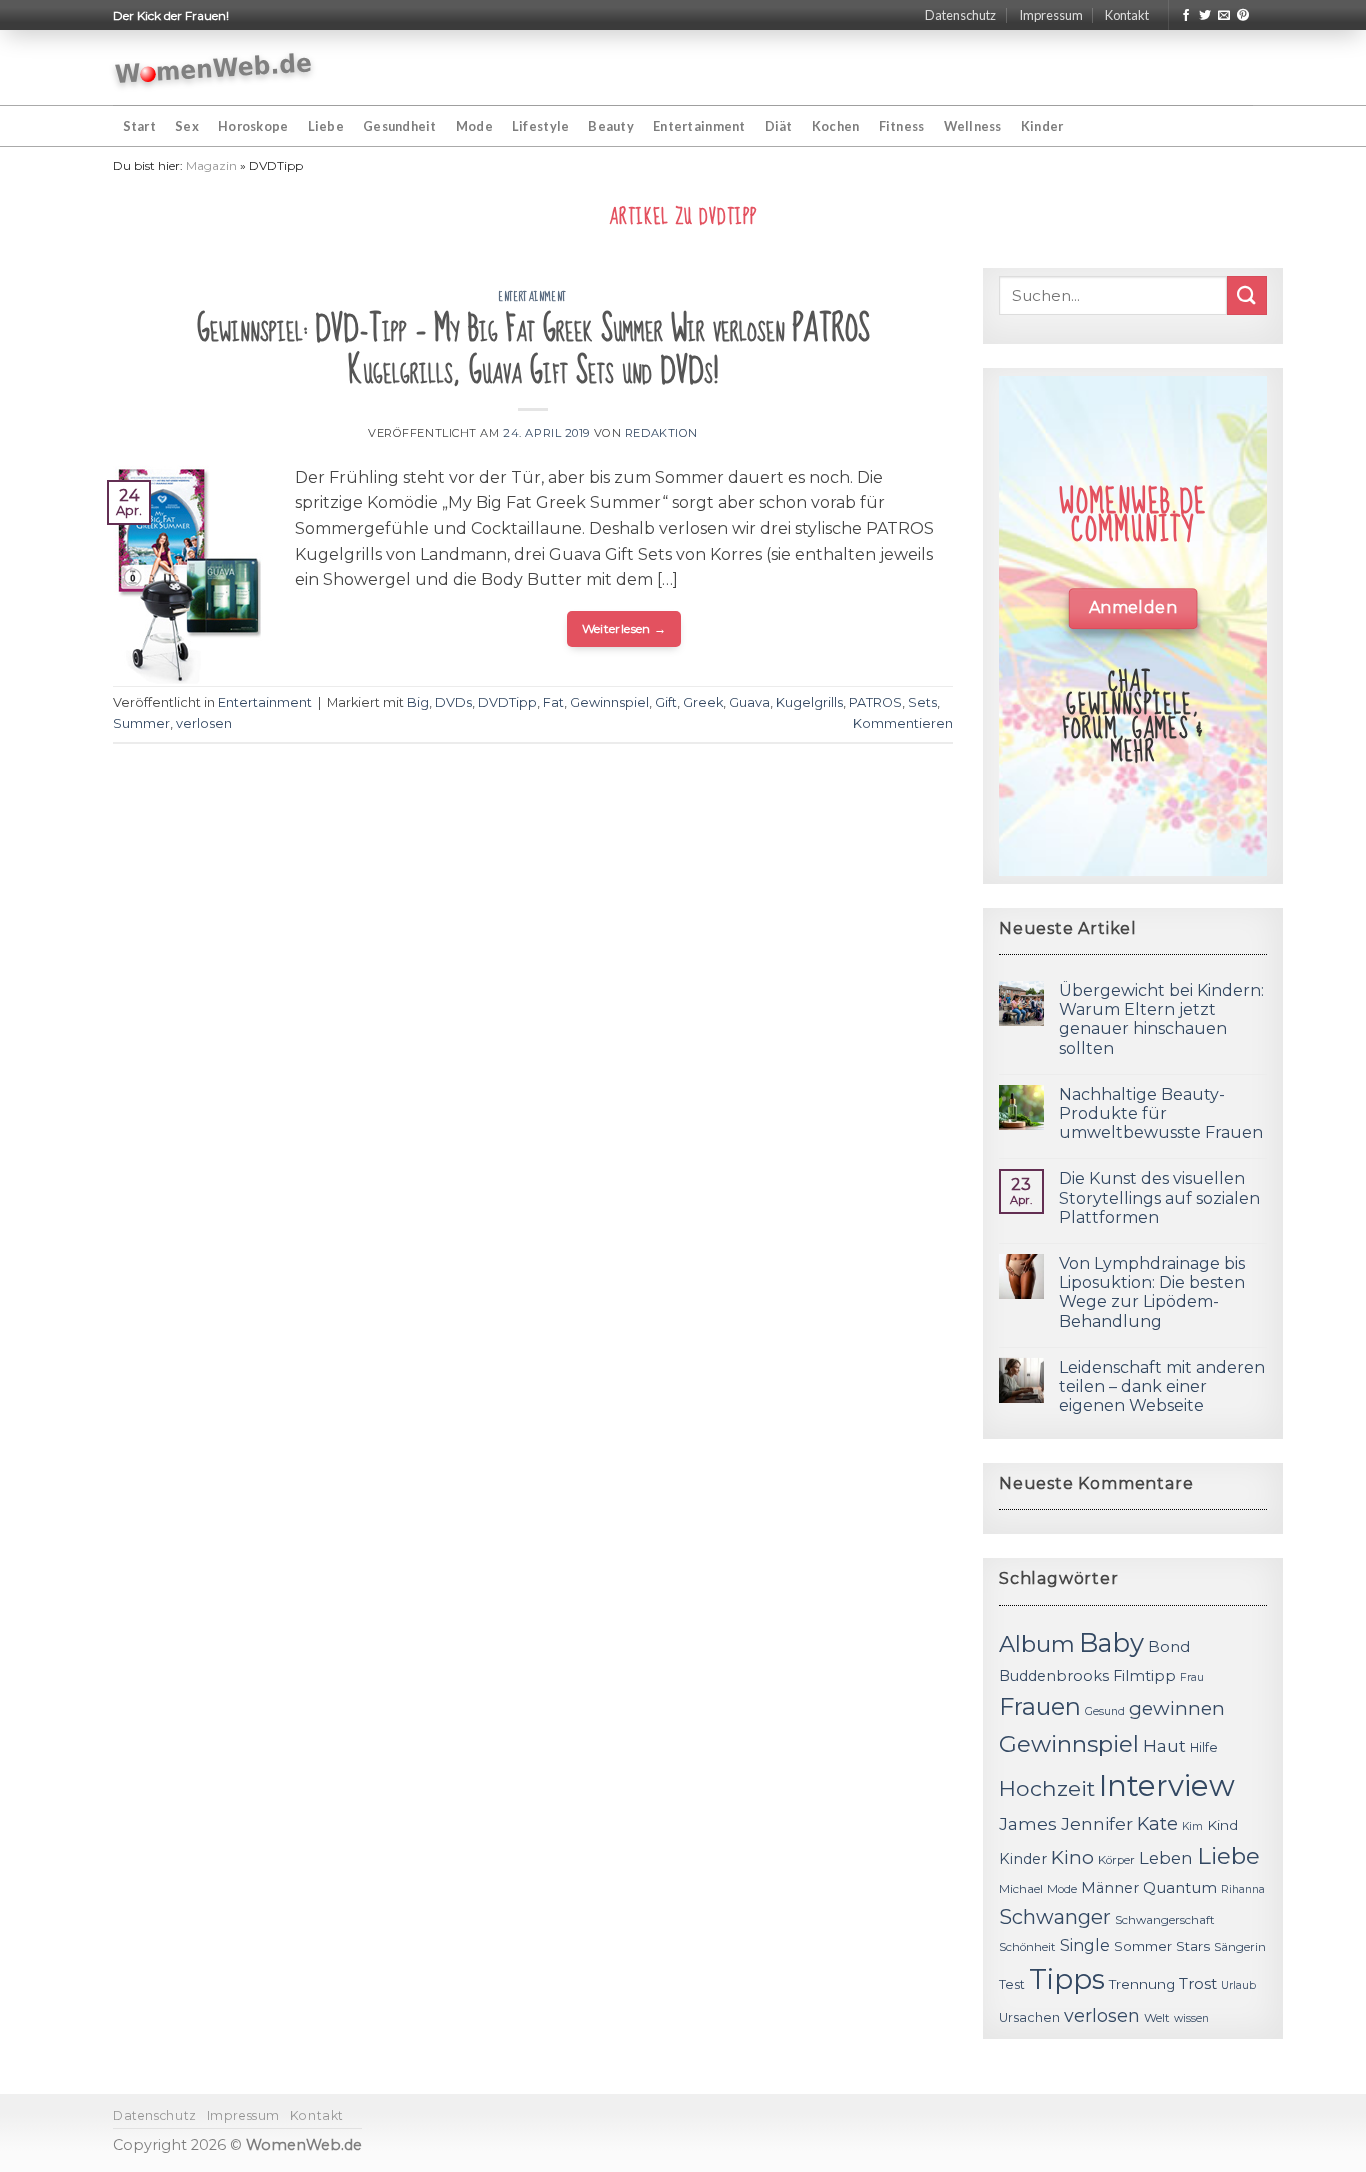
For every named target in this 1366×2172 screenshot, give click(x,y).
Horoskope (253, 126)
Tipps (1067, 1979)
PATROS (875, 702)
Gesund (1105, 1711)
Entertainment (699, 126)
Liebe (326, 126)
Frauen (1040, 1706)
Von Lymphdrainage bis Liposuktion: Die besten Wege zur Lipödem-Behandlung (1152, 1292)
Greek (703, 702)
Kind (1222, 1825)
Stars (1193, 1946)
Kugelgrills (809, 702)
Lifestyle (540, 126)
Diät (779, 126)
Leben (1166, 1858)
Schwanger (1055, 1917)
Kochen (836, 126)
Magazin (211, 165)
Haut (1164, 1745)
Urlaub (1238, 1985)
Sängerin (1240, 1947)
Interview (1167, 1785)
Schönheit (1027, 1947)
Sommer (1143, 1946)
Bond (1169, 1646)
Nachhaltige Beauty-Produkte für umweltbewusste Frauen (1161, 1113)
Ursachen (1029, 2017)
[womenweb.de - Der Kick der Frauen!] (213, 68)
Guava (749, 702)
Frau (1192, 1677)
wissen (1191, 2018)
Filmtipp (1144, 1676)
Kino (1072, 1857)
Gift (666, 702)
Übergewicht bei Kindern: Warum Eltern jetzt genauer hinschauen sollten (1161, 1019)
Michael (1021, 1889)
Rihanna (1243, 1889)
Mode (474, 126)
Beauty (611, 126)
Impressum (1051, 15)
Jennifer (1097, 1823)
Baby (1111, 1642)
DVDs (453, 702)
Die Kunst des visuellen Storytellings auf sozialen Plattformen (1159, 1197)
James (1028, 1823)
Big (418, 702)
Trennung (1142, 1984)
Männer (1110, 1888)
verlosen (204, 723)
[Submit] (1247, 295)
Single (1085, 1945)
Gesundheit (400, 126)
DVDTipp (507, 702)
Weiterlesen (624, 628)
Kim (1192, 1826)
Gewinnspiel (609, 702)
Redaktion (661, 433)
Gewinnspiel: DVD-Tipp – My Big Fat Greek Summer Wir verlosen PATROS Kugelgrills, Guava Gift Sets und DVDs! (533, 350)
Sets (922, 702)
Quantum (1180, 1887)
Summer (141, 723)
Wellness (973, 126)
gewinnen (1177, 1708)
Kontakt (1127, 15)
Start (139, 126)
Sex (187, 126)
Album (1037, 1644)
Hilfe (1204, 1747)
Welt (1157, 2018)
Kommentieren (903, 723)
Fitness (902, 126)
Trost (1198, 1983)
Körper (1116, 1860)
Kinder (1042, 126)
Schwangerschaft (1165, 1920)
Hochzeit (1047, 1788)
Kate (1157, 1823)
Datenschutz (960, 15)
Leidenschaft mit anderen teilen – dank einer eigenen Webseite (1162, 1386)
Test (1012, 1984)
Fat (553, 702)
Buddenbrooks (1054, 1676)
